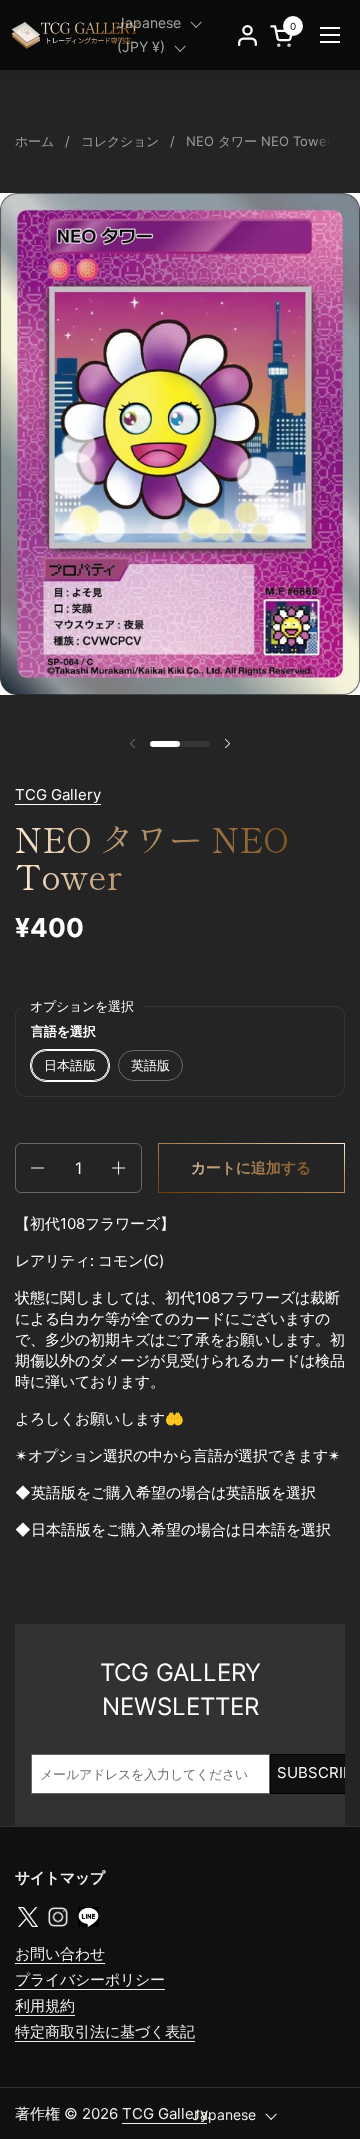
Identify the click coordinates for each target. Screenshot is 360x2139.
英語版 (150, 1065)
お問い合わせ (60, 1953)
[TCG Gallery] (77, 35)
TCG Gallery (58, 794)
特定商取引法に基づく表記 (105, 2031)
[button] (36, 1168)
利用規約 (45, 2005)
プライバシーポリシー (90, 1979)
